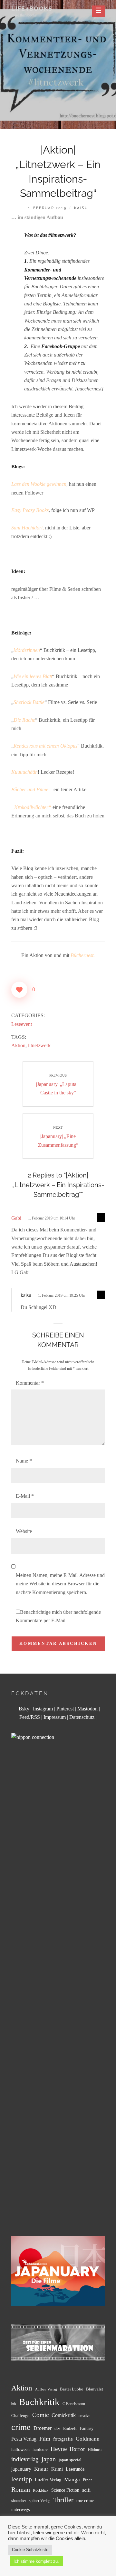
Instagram (43, 1709)
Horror (77, 2449)
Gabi (16, 1218)
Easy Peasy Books (30, 510)
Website (24, 1531)
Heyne (59, 2449)
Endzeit (70, 2429)
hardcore (40, 2449)
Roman (21, 2489)
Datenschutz (82, 1717)
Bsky (24, 1709)
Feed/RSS (30, 1717)
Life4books (32, 9)
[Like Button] (19, 990)
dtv (57, 2429)
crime (21, 2427)
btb (14, 2404)
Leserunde (75, 2469)
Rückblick (41, 2491)
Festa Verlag (24, 2439)
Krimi (57, 2469)
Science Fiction (65, 2490)
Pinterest (65, 1709)
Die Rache (24, 720)
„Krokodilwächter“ (31, 807)
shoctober (19, 2501)
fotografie (63, 2439)
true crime (85, 2501)
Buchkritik (39, 2402)
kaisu (81, 208)
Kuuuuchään (24, 772)
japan (49, 2459)
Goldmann (88, 2439)
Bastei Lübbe (72, 2389)
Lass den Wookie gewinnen (39, 484)
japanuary (21, 2469)
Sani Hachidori (27, 528)
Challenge (20, 2416)
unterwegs (20, 2510)
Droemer (43, 2428)
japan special (70, 2460)
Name (24, 1461)
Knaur (41, 2469)
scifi (86, 2490)
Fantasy (87, 2428)
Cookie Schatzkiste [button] (30, 2550)
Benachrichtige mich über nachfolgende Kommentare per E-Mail (58, 1616)
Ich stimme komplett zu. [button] (36, 2561)
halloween (20, 2449)
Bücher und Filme (30, 789)
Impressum (55, 1717)
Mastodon (87, 1709)
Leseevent (22, 1024)
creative (84, 2416)
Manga (72, 2480)
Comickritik (64, 2415)
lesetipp (22, 2479)
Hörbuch (95, 2450)
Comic (40, 2415)
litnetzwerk (39, 1045)
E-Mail (25, 1496)
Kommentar (30, 1383)
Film (45, 2439)
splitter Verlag (40, 2501)
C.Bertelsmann (74, 2404)
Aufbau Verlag (46, 2389)
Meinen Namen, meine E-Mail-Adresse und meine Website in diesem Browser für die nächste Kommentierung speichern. (60, 1584)
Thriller (63, 2500)
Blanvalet (95, 2389)
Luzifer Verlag (48, 2480)
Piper (87, 2480)
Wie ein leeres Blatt (33, 676)
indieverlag (25, 2459)
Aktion (18, 1045)
